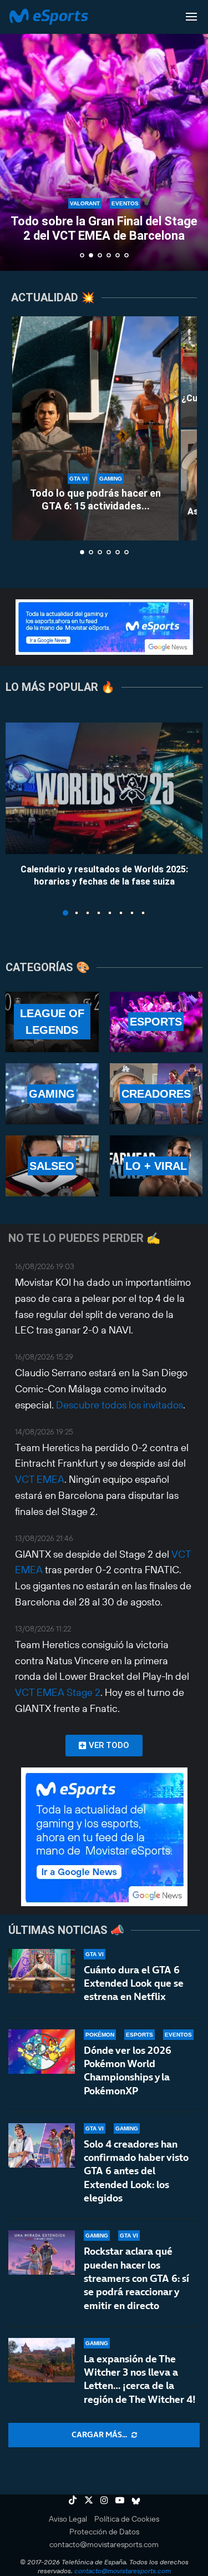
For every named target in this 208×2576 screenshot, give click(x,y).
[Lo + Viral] (156, 1166)
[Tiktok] (73, 2500)
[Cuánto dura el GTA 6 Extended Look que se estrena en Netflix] (42, 1971)
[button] (15, 135)
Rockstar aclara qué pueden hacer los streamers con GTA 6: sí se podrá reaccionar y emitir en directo (136, 2278)
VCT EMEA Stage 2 (58, 1692)
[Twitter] (89, 2500)
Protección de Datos (104, 2532)
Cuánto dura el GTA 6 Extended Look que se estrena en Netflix (134, 1983)
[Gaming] (52, 1094)
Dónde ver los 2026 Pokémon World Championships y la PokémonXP (128, 2070)
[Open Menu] (191, 17)
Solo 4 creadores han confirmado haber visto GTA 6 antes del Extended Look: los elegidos (136, 2171)
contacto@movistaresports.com (104, 2544)
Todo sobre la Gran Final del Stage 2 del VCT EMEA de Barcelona (104, 228)
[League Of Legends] (52, 1022)
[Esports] (156, 1022)
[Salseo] (52, 1166)
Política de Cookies (127, 2519)
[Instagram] (104, 2500)
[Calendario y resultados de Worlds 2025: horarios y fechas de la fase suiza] (104, 788)
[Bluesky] (136, 2500)
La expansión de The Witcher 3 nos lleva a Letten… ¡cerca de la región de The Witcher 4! (140, 2379)
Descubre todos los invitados (120, 1405)
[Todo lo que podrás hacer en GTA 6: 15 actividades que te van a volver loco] (95, 428)
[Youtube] (120, 2500)
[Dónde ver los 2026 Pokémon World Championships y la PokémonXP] (42, 2052)
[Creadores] (156, 1094)
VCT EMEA (40, 1479)
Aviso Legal (68, 2519)
